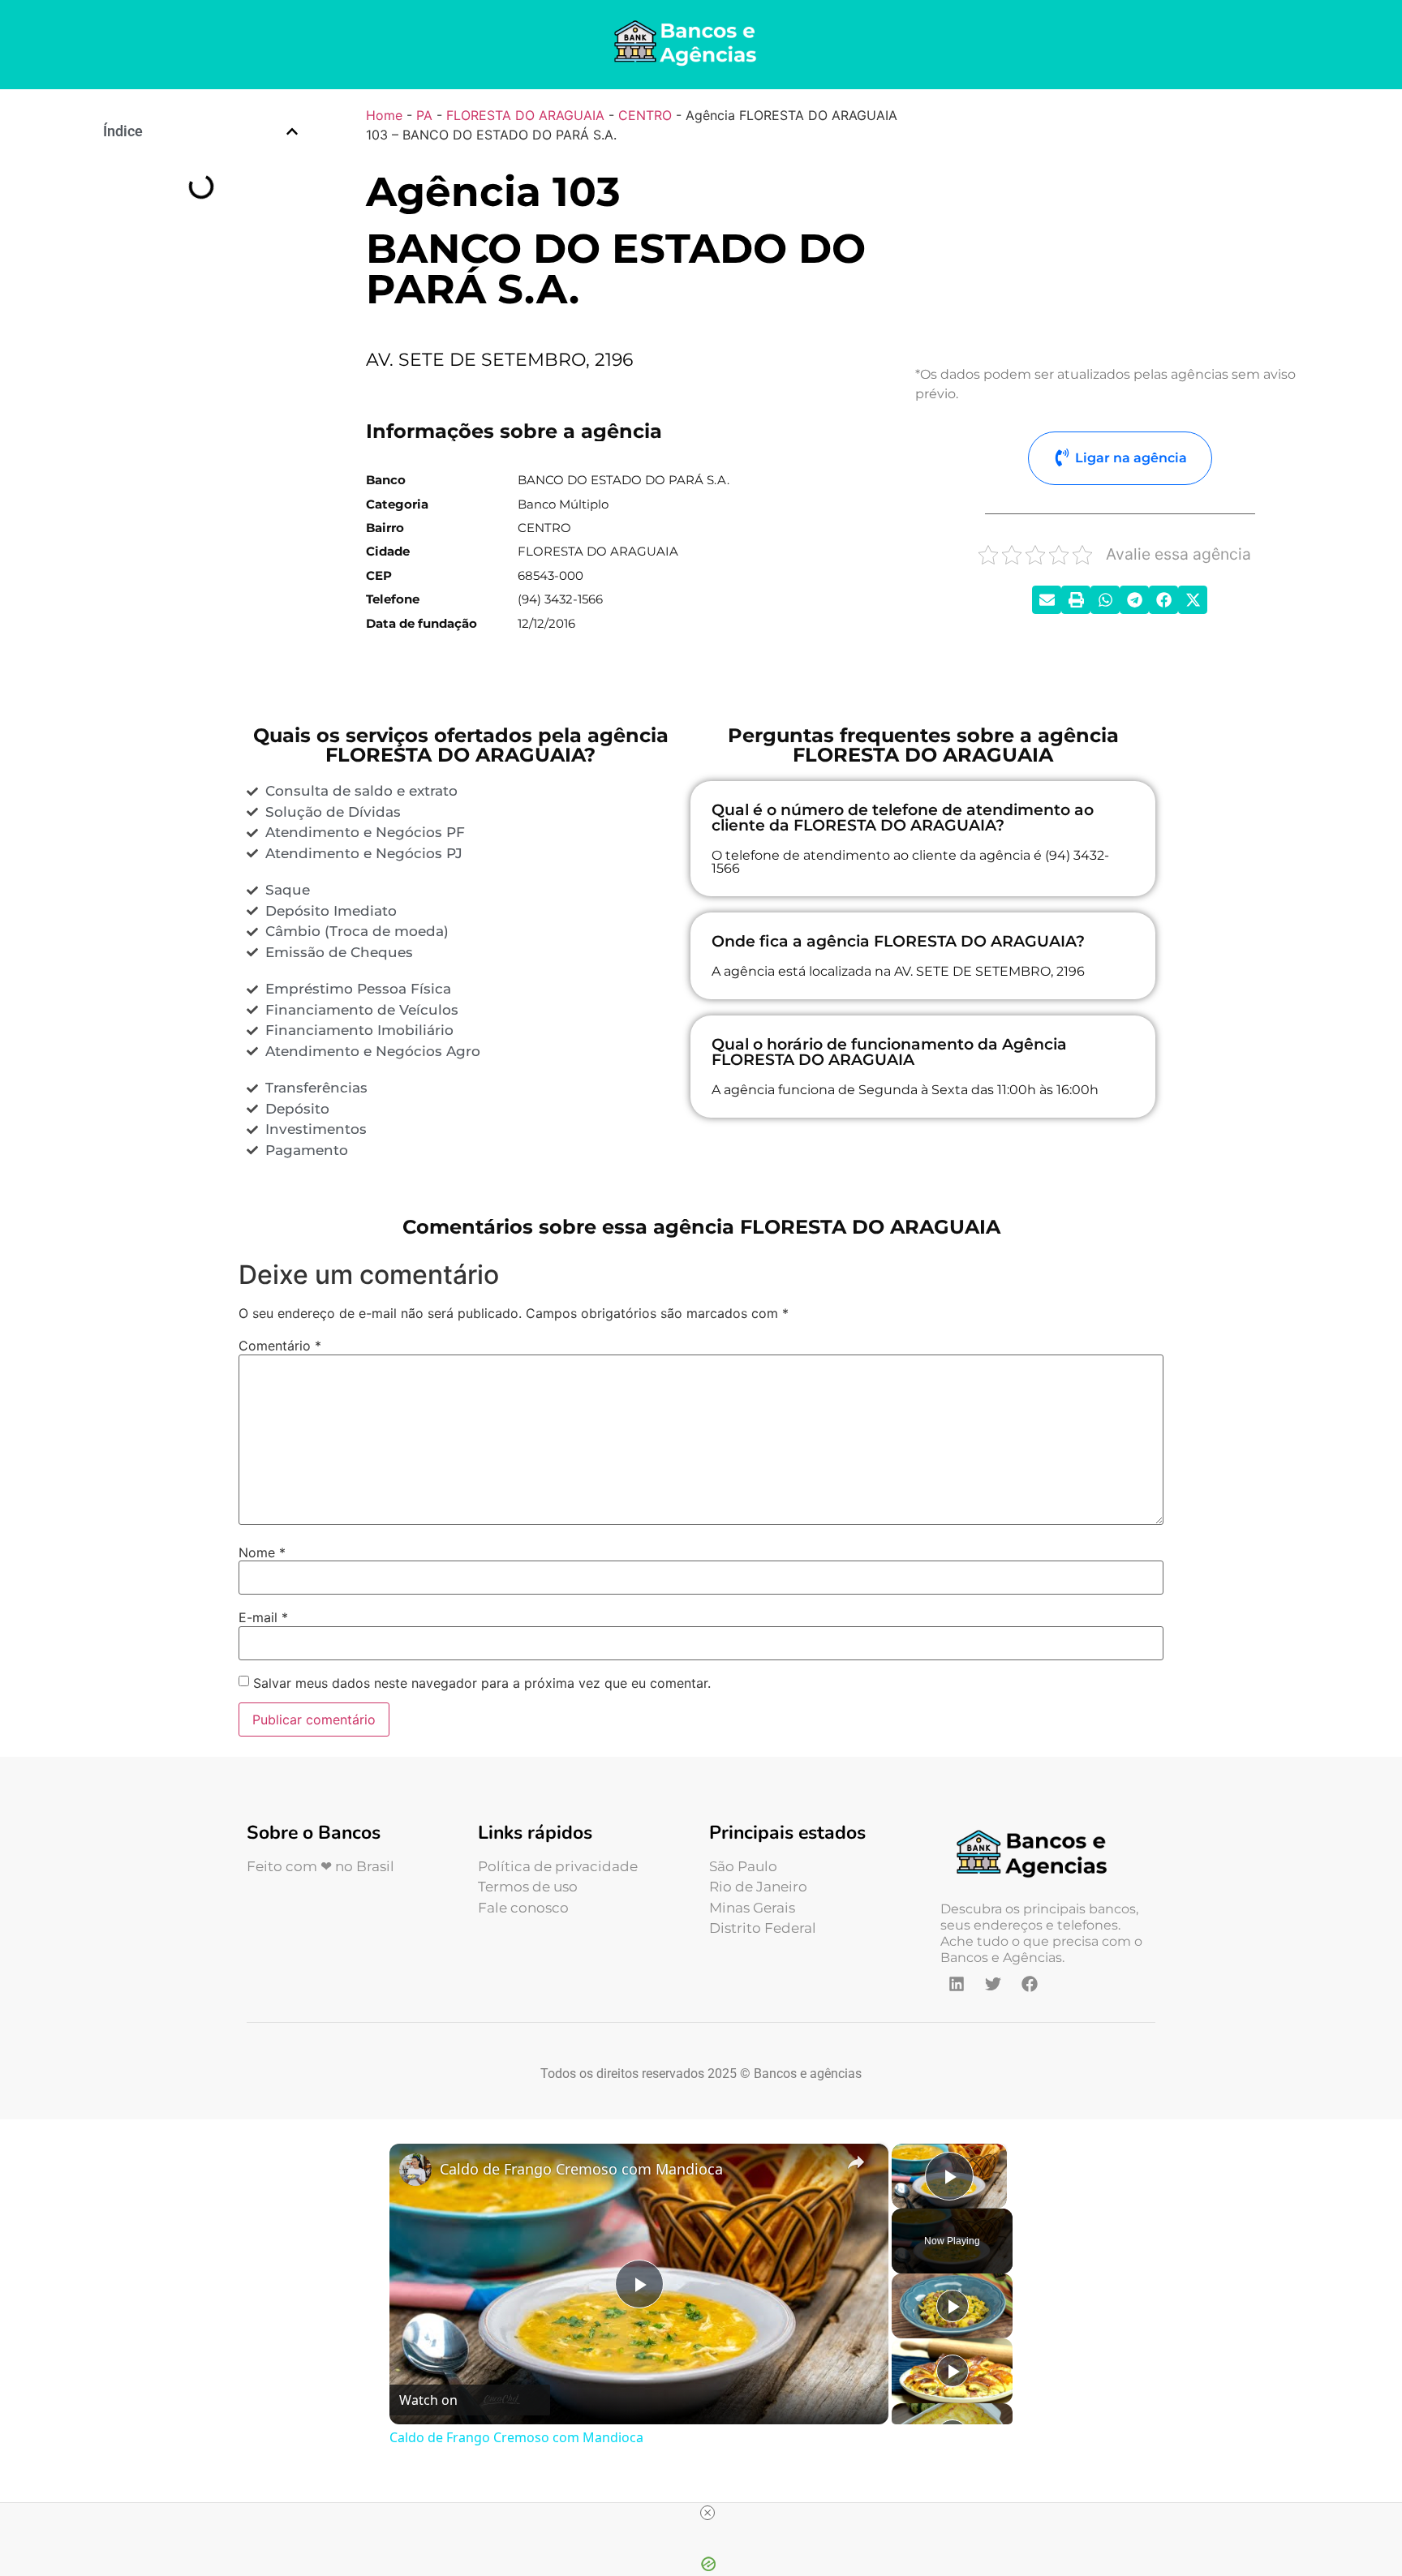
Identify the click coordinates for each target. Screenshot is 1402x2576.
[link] (415, 2170)
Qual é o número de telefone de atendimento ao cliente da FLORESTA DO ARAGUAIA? (213, 307)
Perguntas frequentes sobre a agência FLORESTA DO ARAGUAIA (208, 263)
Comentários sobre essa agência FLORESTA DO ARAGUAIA (204, 442)
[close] (707, 2513)
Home (384, 115)
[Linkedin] (957, 1984)
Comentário (280, 1346)
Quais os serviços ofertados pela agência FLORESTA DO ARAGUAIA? (201, 218)
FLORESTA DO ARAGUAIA (525, 115)
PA (424, 115)
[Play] (953, 2306)
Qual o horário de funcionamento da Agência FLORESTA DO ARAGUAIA (209, 397)
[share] (856, 2162)
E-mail (263, 1617)
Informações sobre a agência (192, 181)
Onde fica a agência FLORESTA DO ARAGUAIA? (206, 352)
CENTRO (645, 115)
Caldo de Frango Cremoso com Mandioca (581, 2169)
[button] (292, 131)
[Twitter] (993, 1984)
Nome (262, 1552)
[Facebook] (1030, 1984)
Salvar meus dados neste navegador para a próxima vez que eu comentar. (482, 1683)
